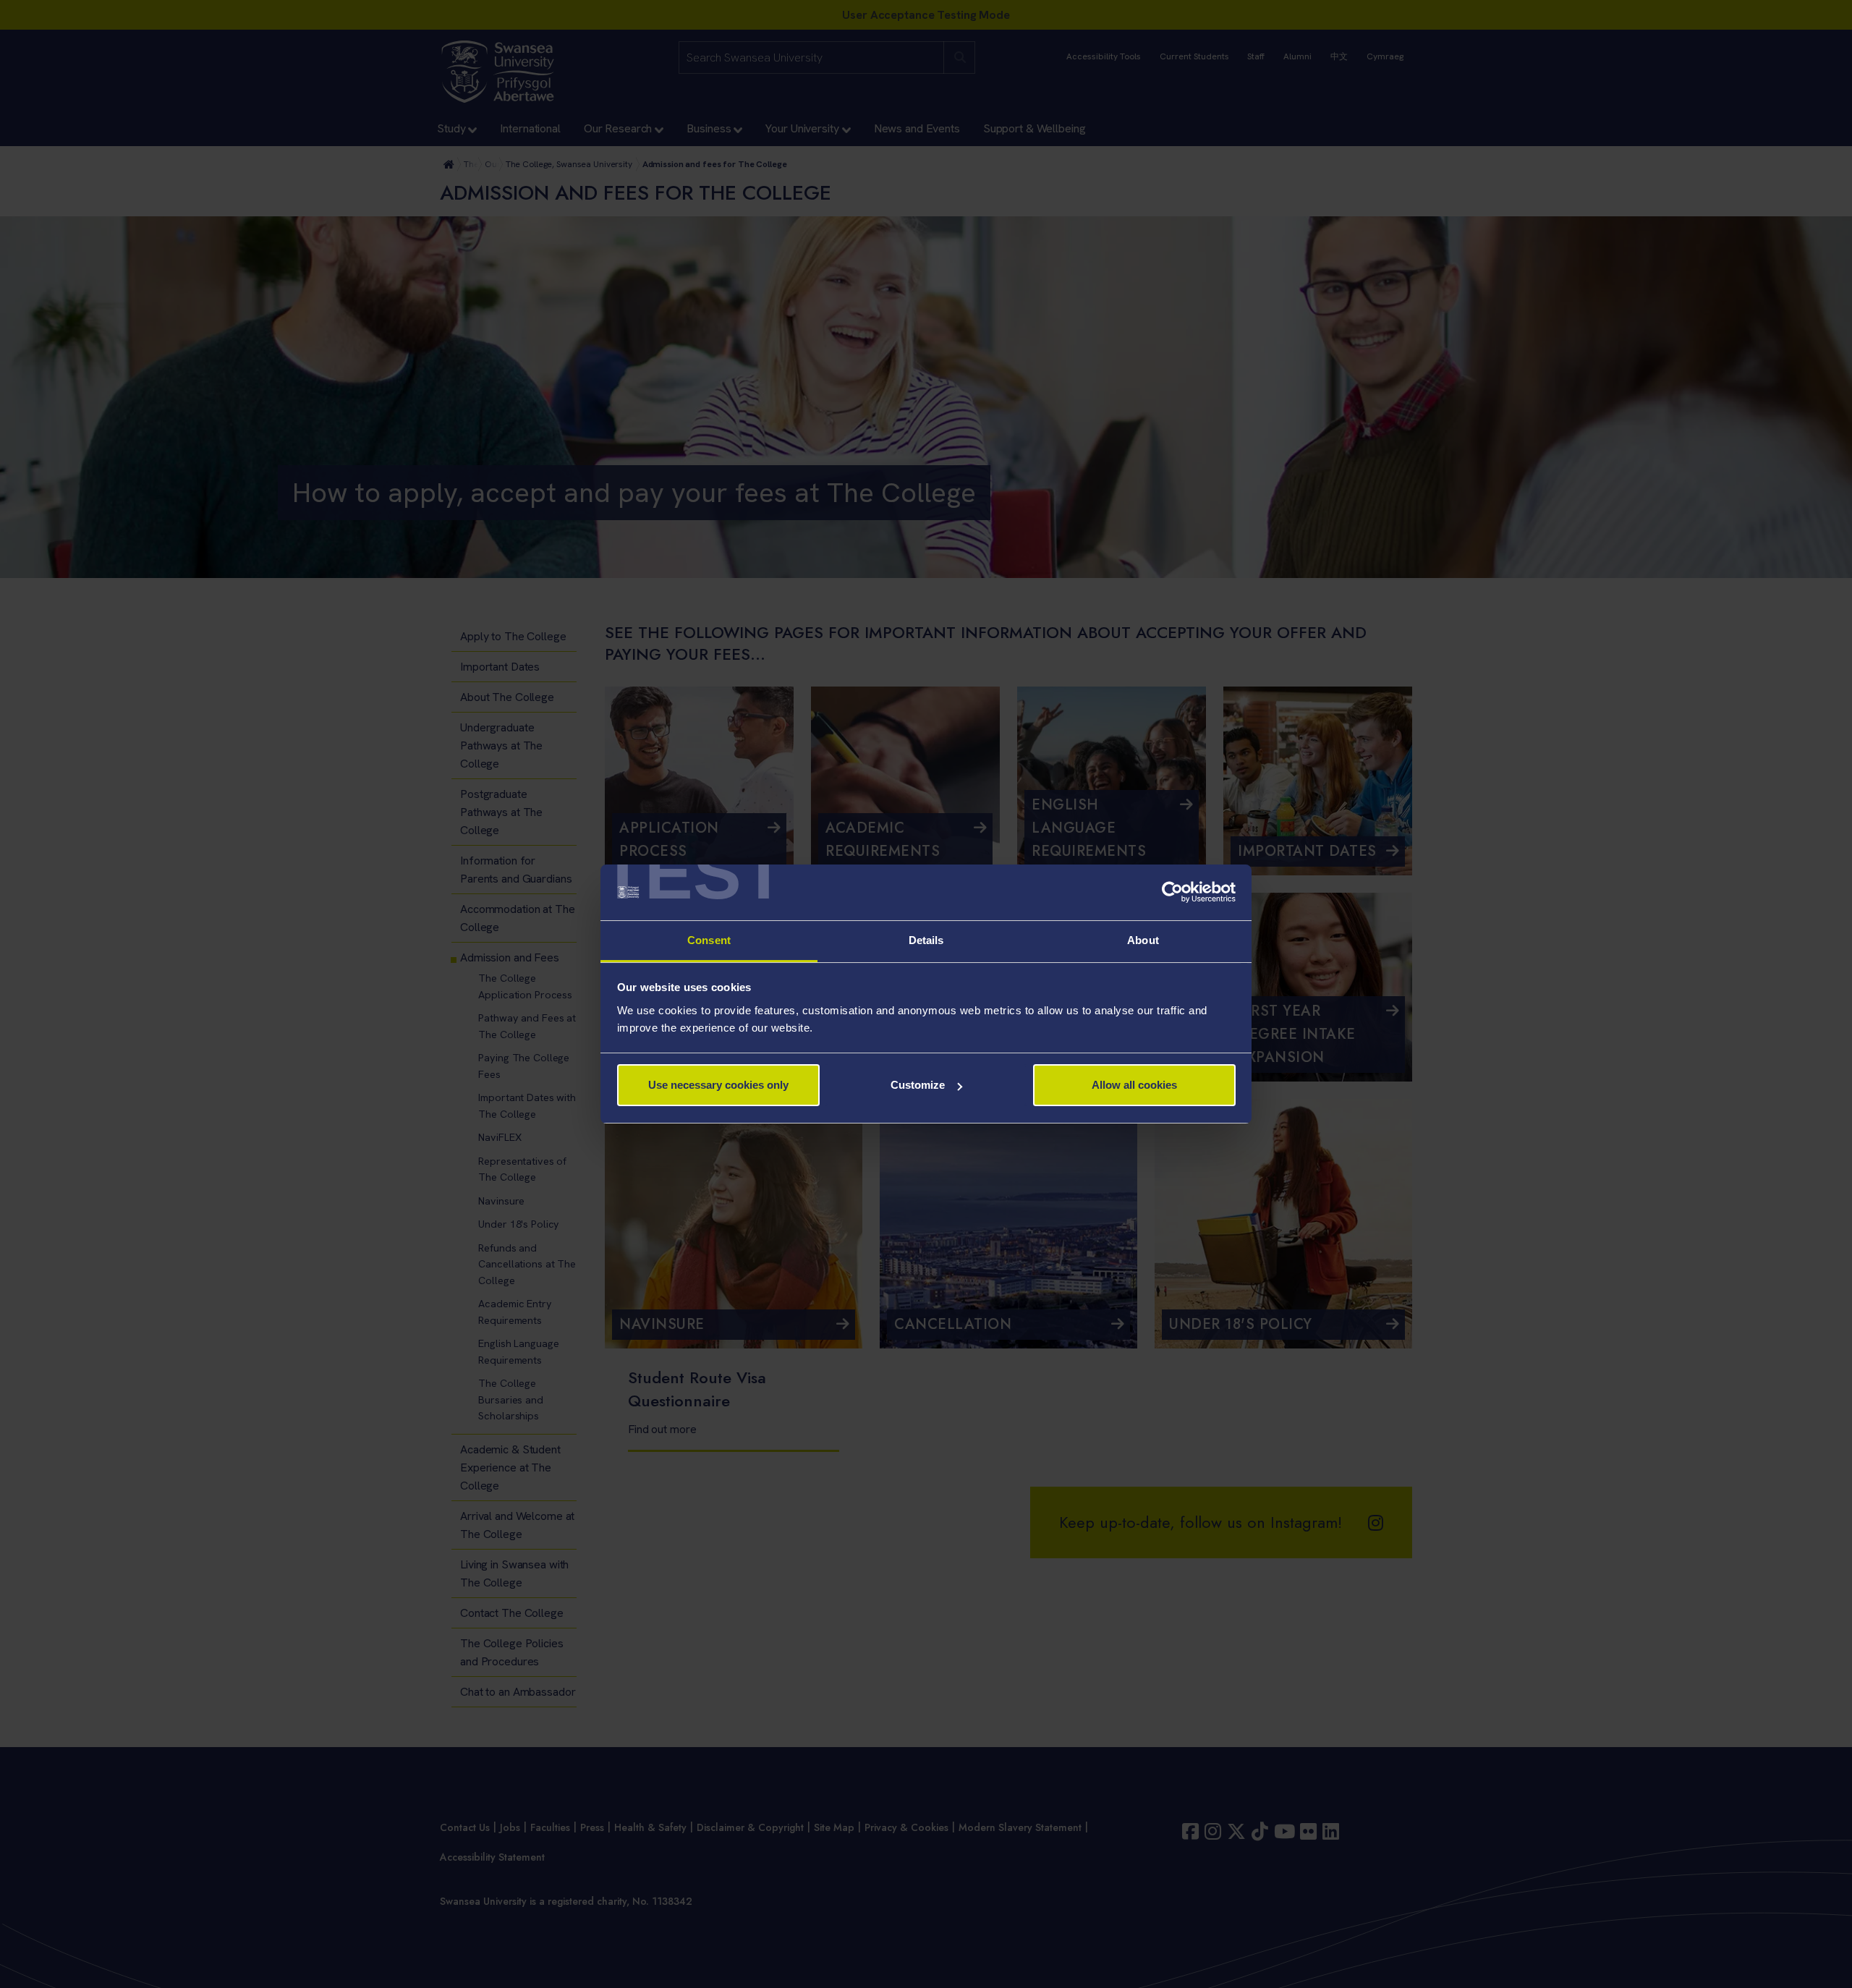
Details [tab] (926, 940)
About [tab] (1143, 940)
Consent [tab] (709, 940)
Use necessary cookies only (718, 1085)
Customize (918, 1085)
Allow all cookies (1134, 1085)
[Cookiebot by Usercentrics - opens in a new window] (1172, 893)
